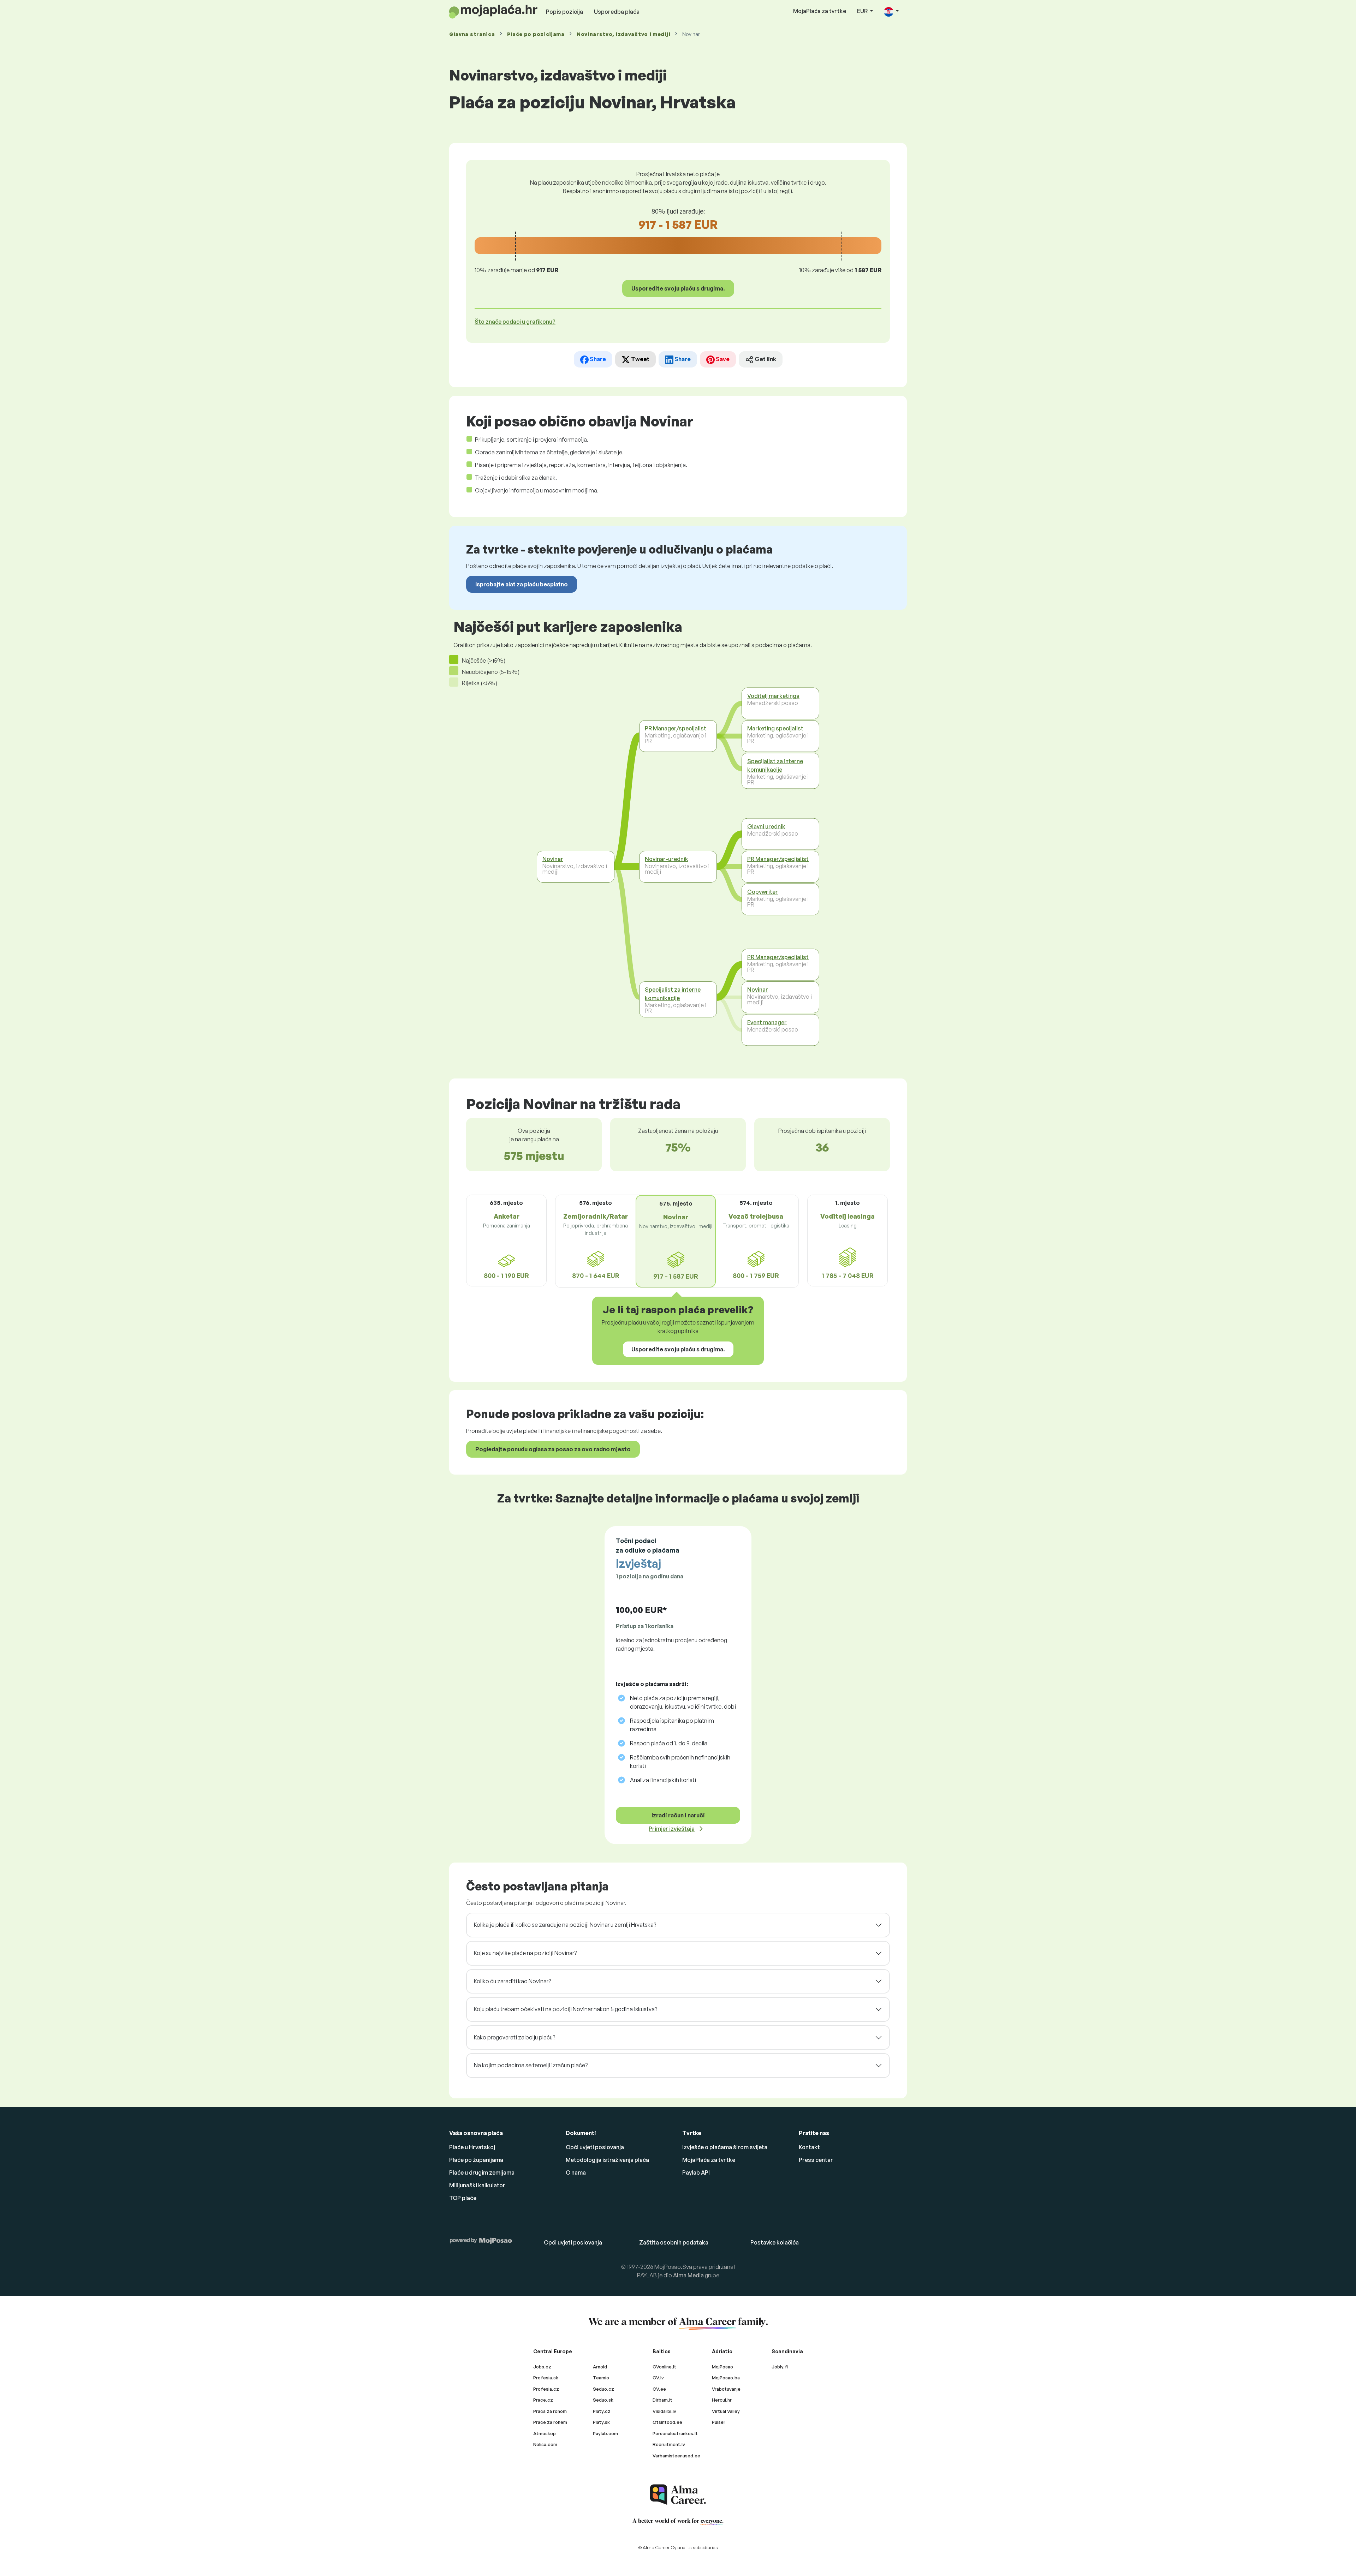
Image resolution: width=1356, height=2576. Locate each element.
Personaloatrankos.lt (675, 2433)
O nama (576, 2172)
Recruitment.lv (669, 2444)
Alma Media (688, 2275)
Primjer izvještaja (672, 1829)
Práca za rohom (550, 2411)
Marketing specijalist (775, 728)
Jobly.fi (780, 2367)
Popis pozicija (564, 12)
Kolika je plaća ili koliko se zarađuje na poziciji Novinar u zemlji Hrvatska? (565, 1925)
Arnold (600, 2367)
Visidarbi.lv (664, 2411)
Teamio (601, 2378)
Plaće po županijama (476, 2160)
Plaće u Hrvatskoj (472, 2147)
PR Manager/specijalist (676, 728)
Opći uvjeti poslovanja (595, 2147)
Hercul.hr (722, 2400)
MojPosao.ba (726, 2378)
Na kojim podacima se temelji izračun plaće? (531, 2065)
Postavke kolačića (775, 2242)
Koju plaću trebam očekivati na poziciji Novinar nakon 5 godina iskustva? (566, 2009)
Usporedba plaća (617, 12)
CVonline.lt (664, 2367)
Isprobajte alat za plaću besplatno (522, 584)
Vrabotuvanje (726, 2389)
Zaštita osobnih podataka (674, 2242)
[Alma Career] (678, 2495)
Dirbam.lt (662, 2400)
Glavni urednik (766, 826)
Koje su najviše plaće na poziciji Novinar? (525, 1953)
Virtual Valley (726, 2411)
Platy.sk (601, 2422)
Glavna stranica (472, 34)
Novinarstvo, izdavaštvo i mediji (623, 34)
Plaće (536, 34)
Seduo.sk (603, 2400)
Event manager (767, 1022)
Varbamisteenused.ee (676, 2456)
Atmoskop (545, 2433)
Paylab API (696, 2172)
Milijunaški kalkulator (477, 2185)
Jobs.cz (542, 2367)
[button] (891, 11)
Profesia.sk (546, 2378)
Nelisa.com (545, 2444)
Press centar (816, 2160)
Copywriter (763, 892)
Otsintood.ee (667, 2422)
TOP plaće (463, 2198)
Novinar (553, 859)
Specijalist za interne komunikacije (673, 994)
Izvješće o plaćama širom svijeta (725, 2147)
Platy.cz (602, 2411)
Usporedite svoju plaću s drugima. (678, 288)
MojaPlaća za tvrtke (820, 11)
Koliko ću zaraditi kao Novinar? (512, 1981)
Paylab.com (605, 2433)
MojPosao (722, 2367)
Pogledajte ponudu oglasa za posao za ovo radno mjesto (553, 1449)
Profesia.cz (546, 2389)
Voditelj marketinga (773, 696)
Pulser (719, 2422)
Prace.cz (543, 2400)
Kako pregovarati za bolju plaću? (515, 2037)
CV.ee (659, 2389)
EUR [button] (863, 11)
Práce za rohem (550, 2422)
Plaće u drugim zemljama (482, 2172)
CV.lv (658, 2378)
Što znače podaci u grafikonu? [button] (515, 322)
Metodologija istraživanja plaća (607, 2160)
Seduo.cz (603, 2389)
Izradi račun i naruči (678, 1815)
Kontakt (809, 2147)
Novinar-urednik (667, 859)
